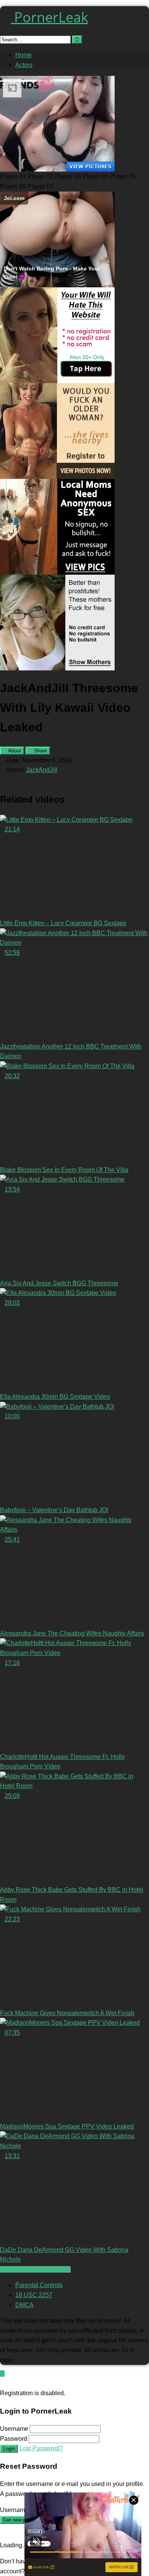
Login (9, 2449)
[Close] (2, 2383)
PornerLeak (49, 17)
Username (14, 2429)
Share (40, 751)
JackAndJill (42, 770)
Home (23, 55)
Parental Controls (39, 2285)
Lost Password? (41, 2448)
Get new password (23, 2520)
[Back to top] (2, 2374)
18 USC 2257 (34, 2295)
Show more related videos (35, 2269)
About (14, 751)
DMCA (24, 2305)
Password (14, 2439)
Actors (24, 65)
